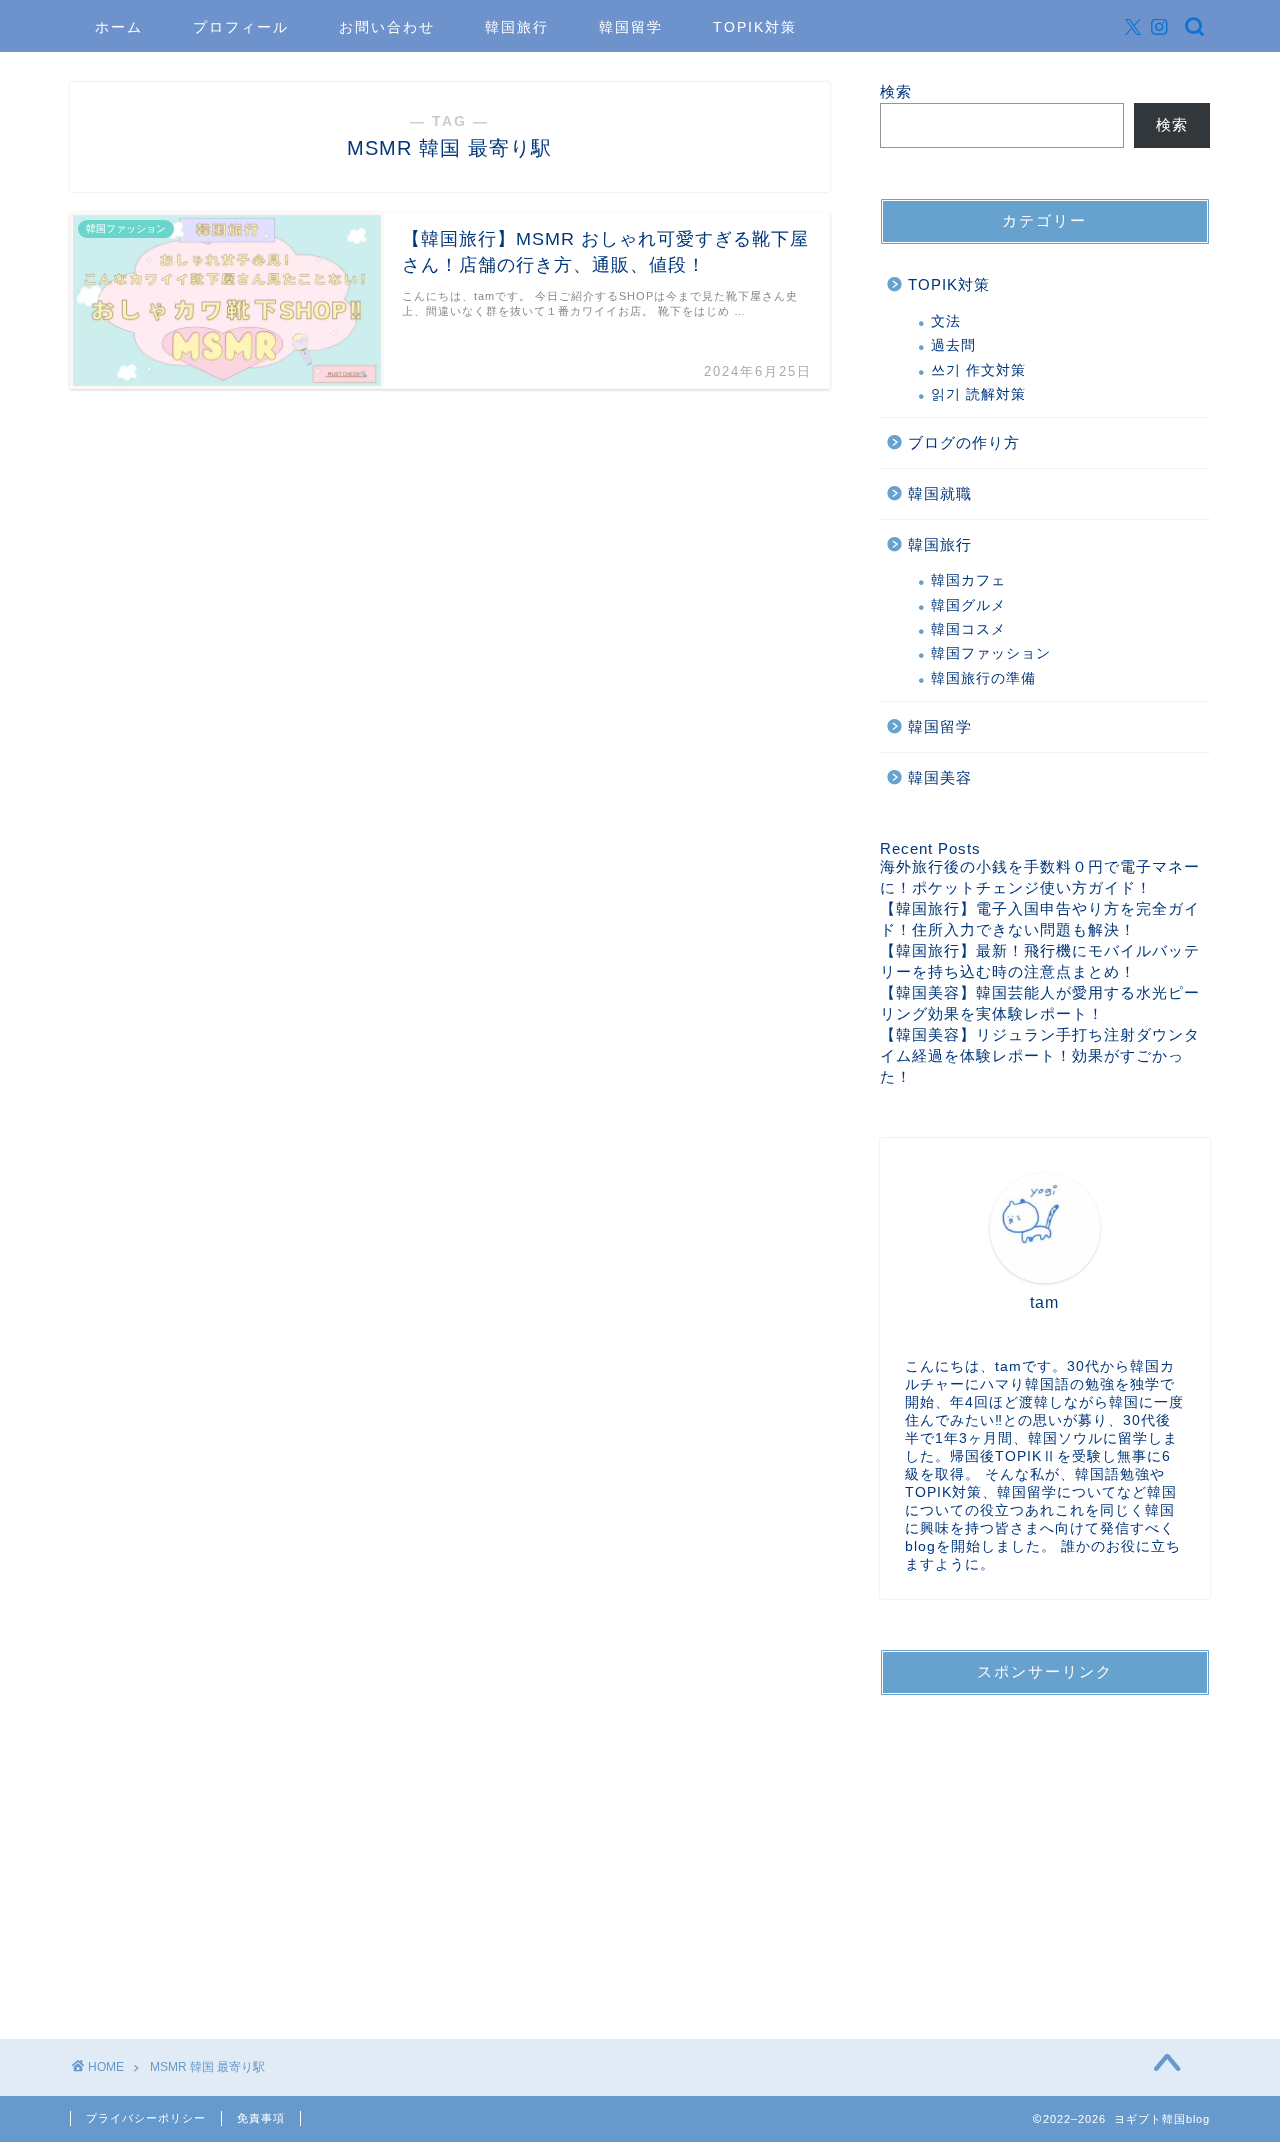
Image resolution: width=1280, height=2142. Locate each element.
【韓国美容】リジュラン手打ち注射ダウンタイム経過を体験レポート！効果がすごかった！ (1040, 1055)
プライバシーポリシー (146, 2118)
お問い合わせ (387, 27)
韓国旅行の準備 (983, 678)
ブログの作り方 (964, 442)
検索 (896, 91)
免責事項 (261, 2118)
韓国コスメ (968, 629)
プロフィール (241, 27)
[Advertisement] (1045, 1836)
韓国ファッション (991, 653)
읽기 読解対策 (978, 394)
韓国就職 (940, 493)
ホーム (119, 27)
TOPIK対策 (755, 27)
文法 (946, 321)
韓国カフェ (968, 580)
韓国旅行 (517, 27)
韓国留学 (631, 27)
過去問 (953, 345)
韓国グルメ (968, 605)
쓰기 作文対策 (978, 370)
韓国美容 (940, 777)
